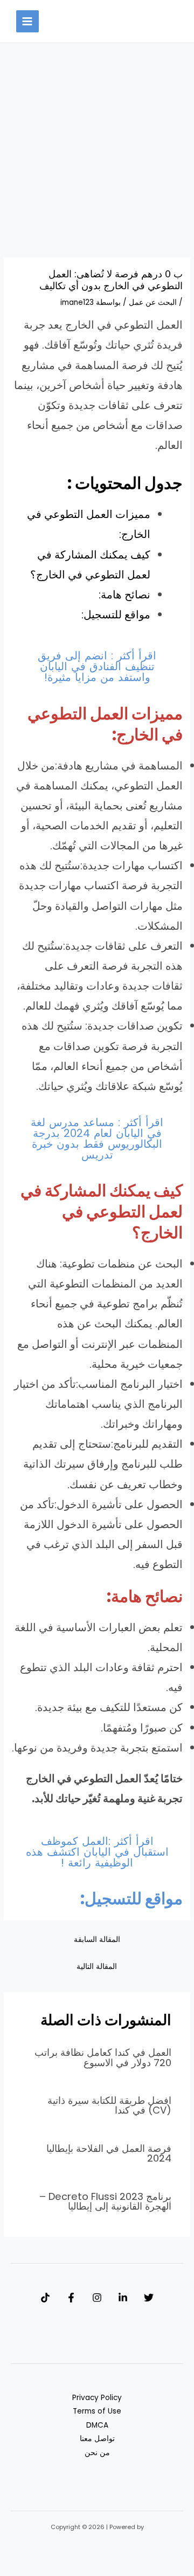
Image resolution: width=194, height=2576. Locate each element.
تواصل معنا (97, 2439)
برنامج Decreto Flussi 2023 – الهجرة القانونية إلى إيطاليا (105, 2201)
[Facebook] (71, 2298)
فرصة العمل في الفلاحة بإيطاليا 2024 (109, 2153)
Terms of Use (97, 2411)
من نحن (97, 2453)
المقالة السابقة (97, 1940)
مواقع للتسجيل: (116, 615)
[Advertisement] (97, 156)
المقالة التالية (97, 1967)
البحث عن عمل (153, 302)
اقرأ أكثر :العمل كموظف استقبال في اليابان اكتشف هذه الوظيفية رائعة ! (97, 1852)
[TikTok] (45, 2298)
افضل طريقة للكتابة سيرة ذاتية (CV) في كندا (109, 2105)
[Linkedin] (123, 2298)
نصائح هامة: (124, 595)
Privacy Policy (97, 2398)
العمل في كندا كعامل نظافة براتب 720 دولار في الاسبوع (103, 2057)
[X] (149, 2298)
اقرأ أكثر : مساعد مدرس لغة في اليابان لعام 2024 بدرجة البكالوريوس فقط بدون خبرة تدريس (97, 1139)
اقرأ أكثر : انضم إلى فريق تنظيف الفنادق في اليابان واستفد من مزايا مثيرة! (97, 666)
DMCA (97, 2425)
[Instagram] (97, 2298)
